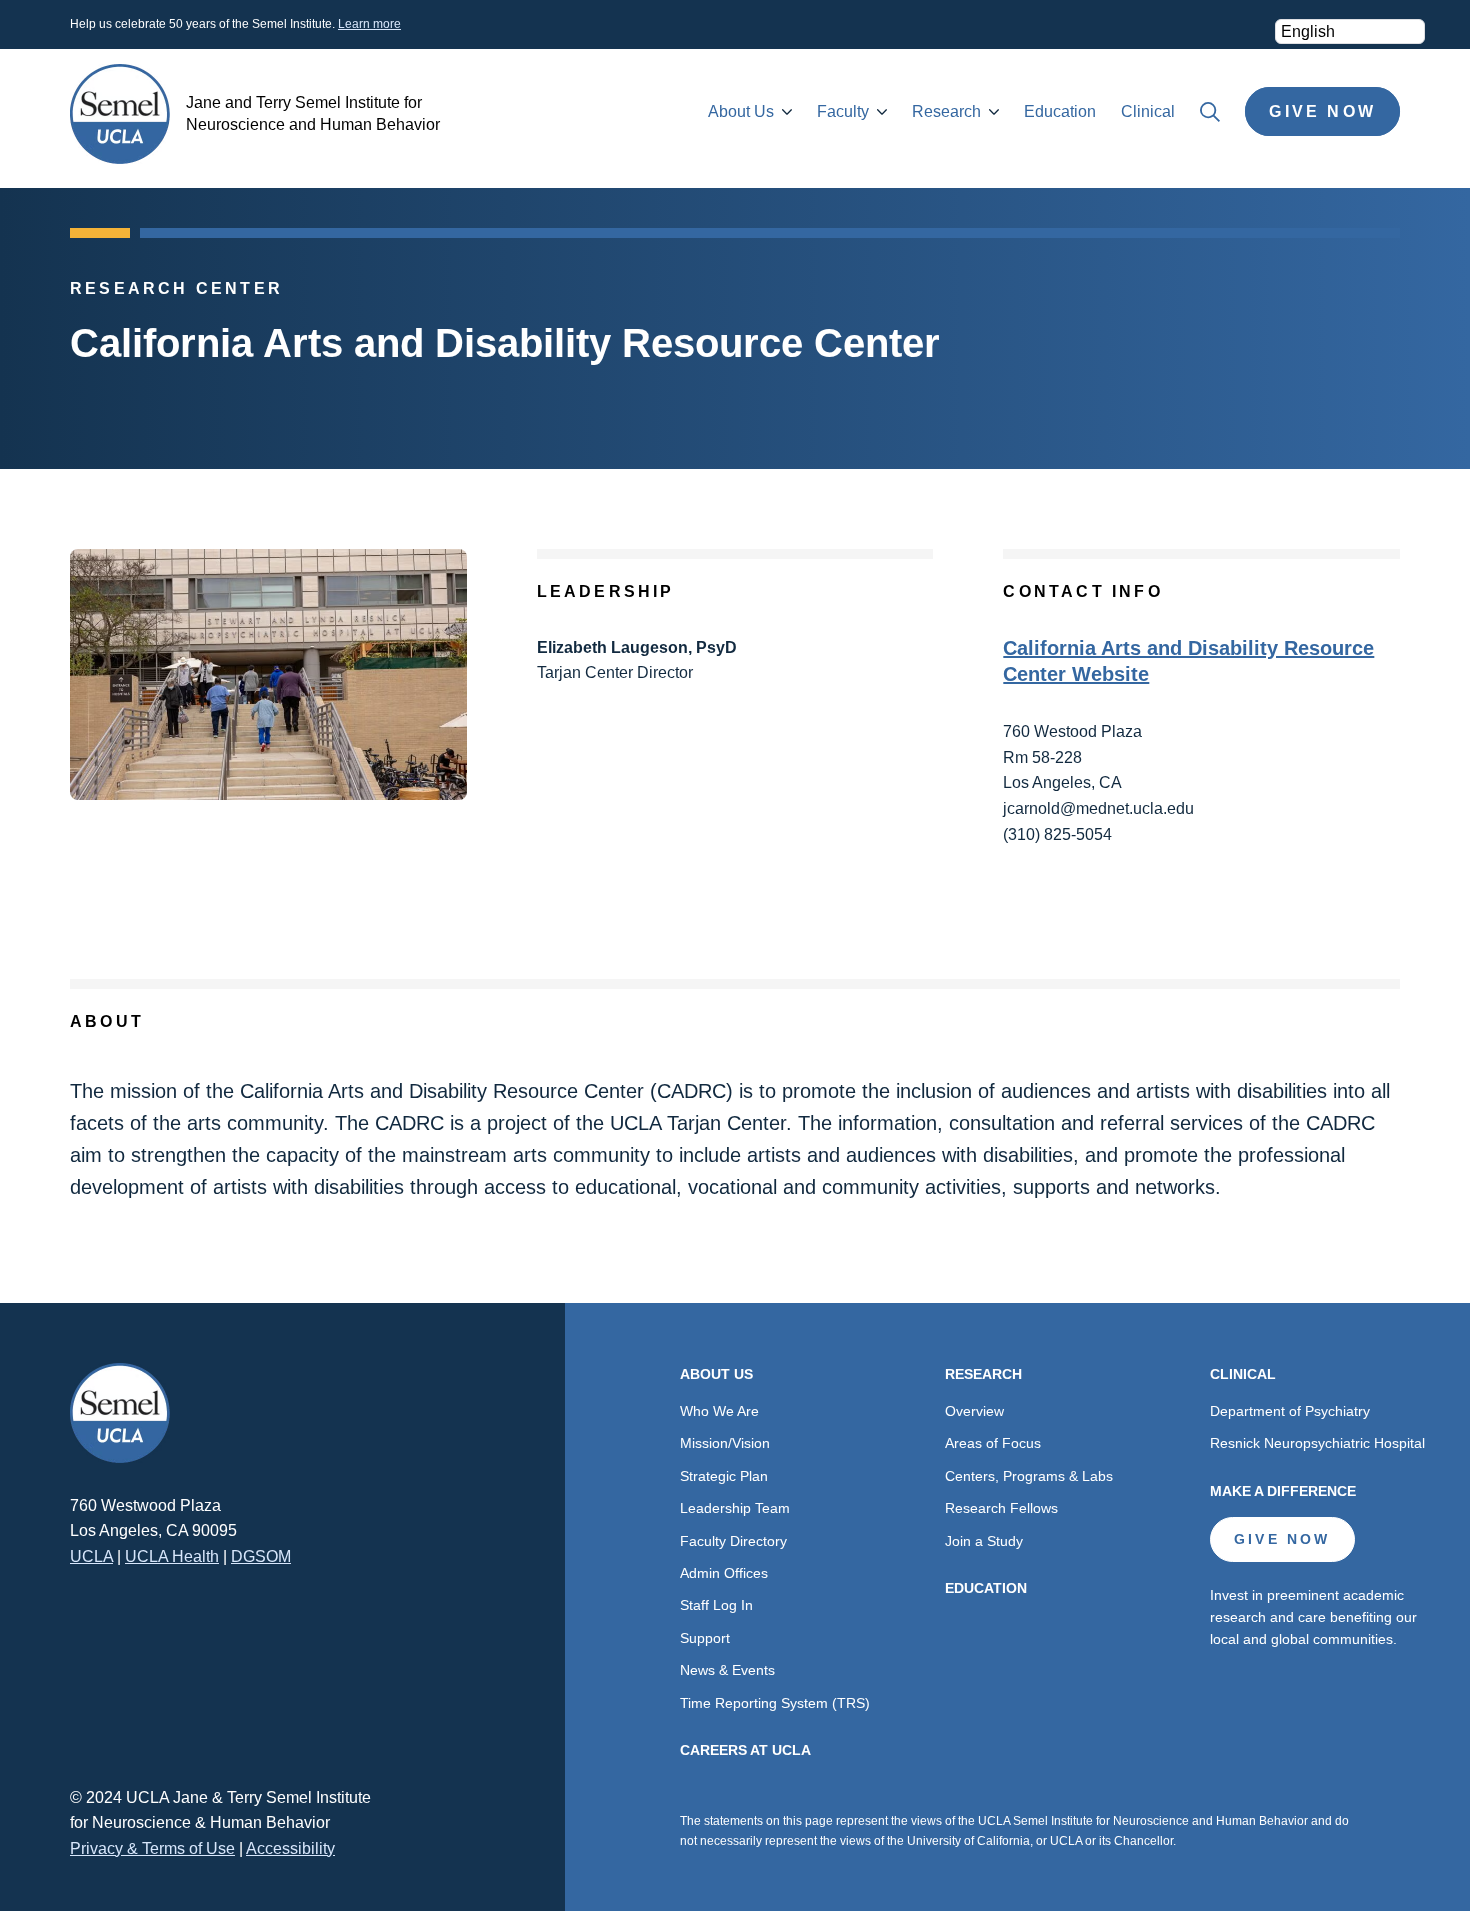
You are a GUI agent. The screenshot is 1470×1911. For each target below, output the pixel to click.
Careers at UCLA (745, 1750)
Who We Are (719, 1411)
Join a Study (984, 1541)
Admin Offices (724, 1573)
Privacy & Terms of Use (152, 1848)
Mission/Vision (725, 1443)
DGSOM (261, 1556)
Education (1060, 111)
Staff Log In (716, 1605)
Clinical (1148, 111)
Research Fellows (1001, 1508)
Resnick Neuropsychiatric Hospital (1317, 1443)
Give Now (1322, 111)
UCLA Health (172, 1556)
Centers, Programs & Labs (1029, 1476)
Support (705, 1638)
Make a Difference (1283, 1491)
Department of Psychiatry (1290, 1411)
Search (1210, 112)
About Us (741, 111)
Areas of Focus (993, 1443)
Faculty (843, 111)
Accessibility (290, 1848)
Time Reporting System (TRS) (775, 1703)
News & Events (727, 1670)
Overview (974, 1411)
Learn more (369, 24)
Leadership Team (735, 1508)
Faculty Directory (733, 1541)
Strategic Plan (724, 1476)
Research (946, 111)
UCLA (91, 1556)
